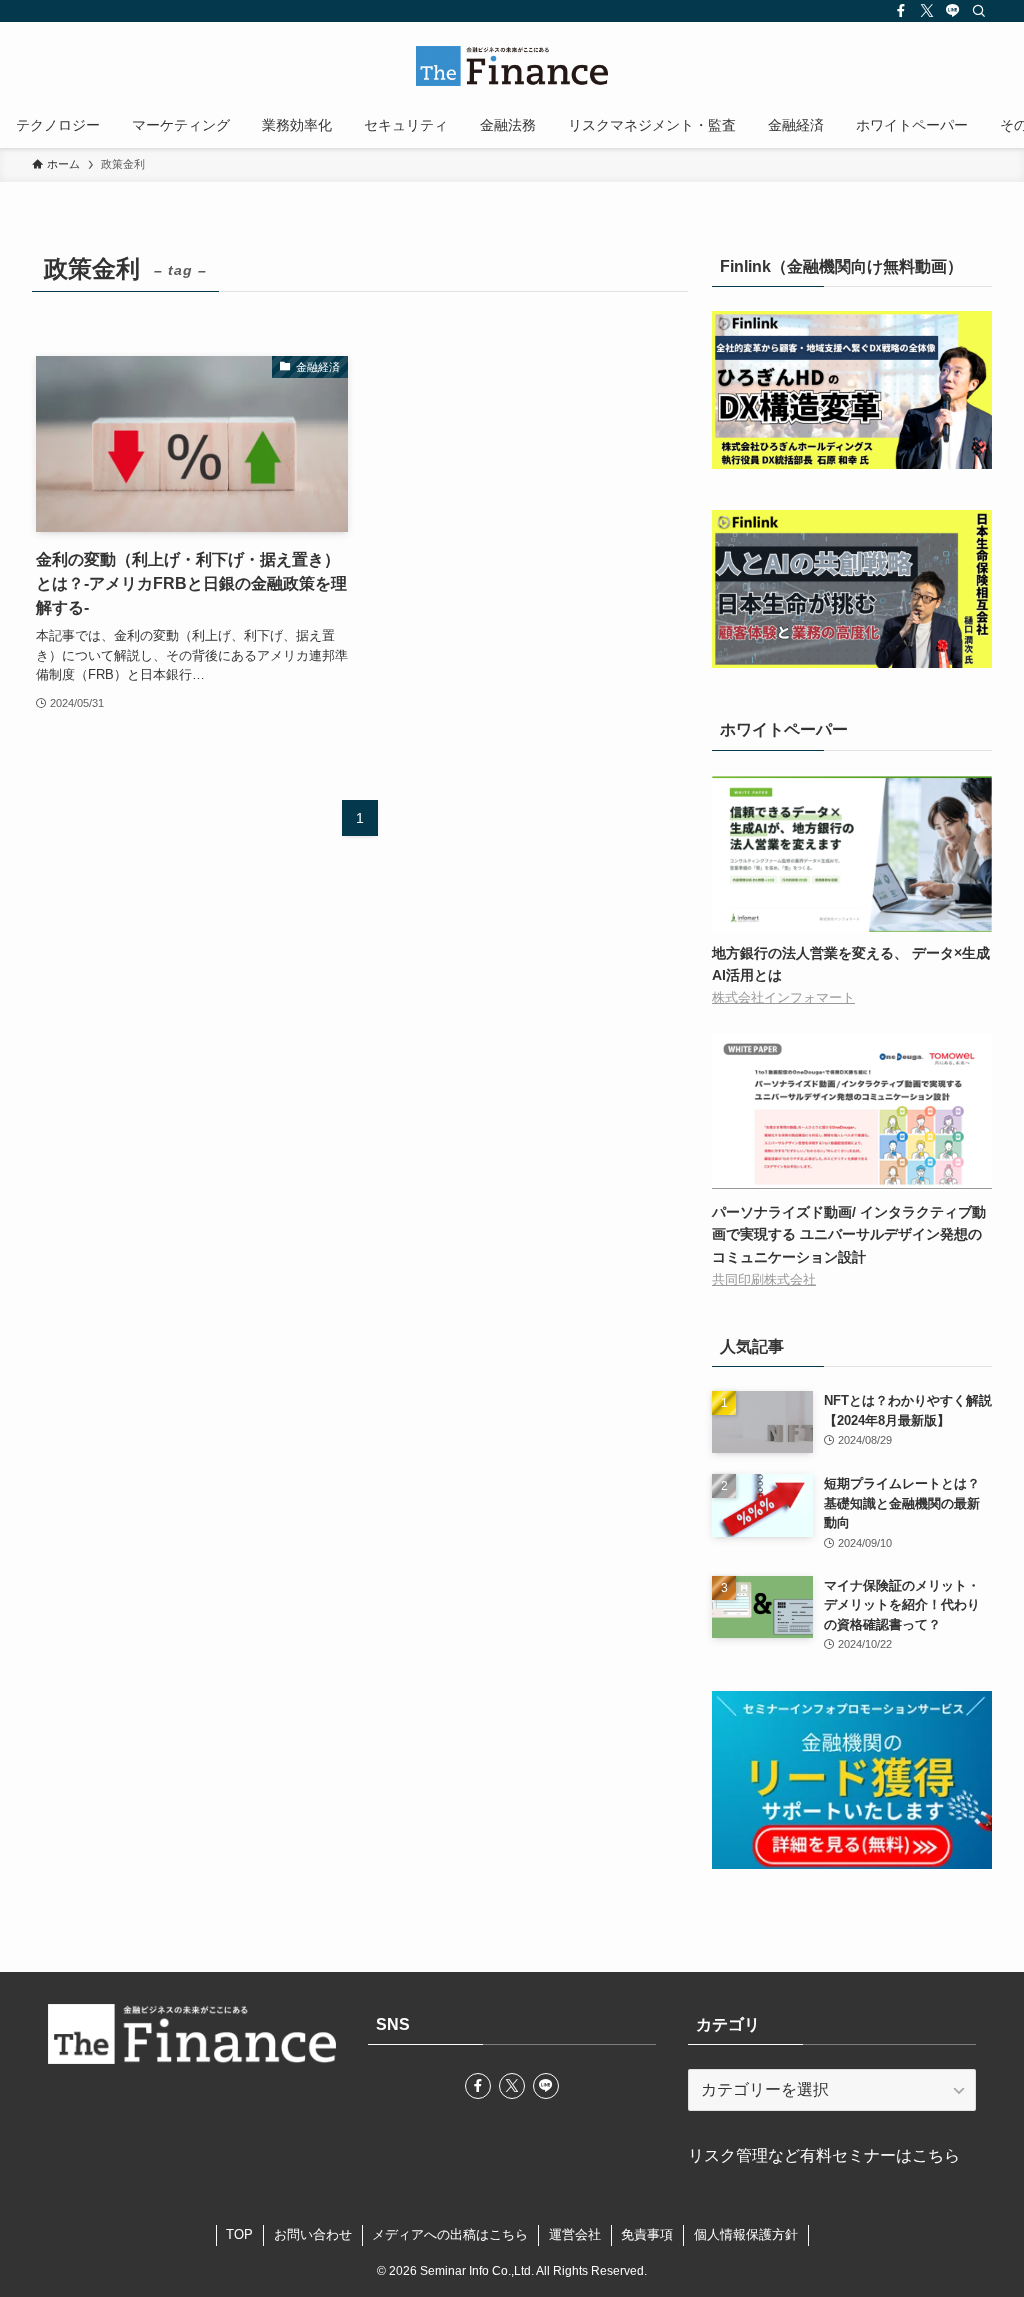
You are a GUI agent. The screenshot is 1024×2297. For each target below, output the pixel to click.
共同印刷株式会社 (764, 1280)
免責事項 (647, 2234)
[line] (953, 11)
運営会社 (575, 2234)
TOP (239, 2234)
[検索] (979, 11)
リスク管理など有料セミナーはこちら (824, 2155)
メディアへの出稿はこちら (450, 2234)
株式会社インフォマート (783, 998)
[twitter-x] (927, 11)
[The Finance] (512, 66)
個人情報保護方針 (746, 2234)
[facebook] (901, 11)
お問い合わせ (313, 2234)
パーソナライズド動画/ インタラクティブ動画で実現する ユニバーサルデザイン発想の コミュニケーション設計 (849, 1234)
